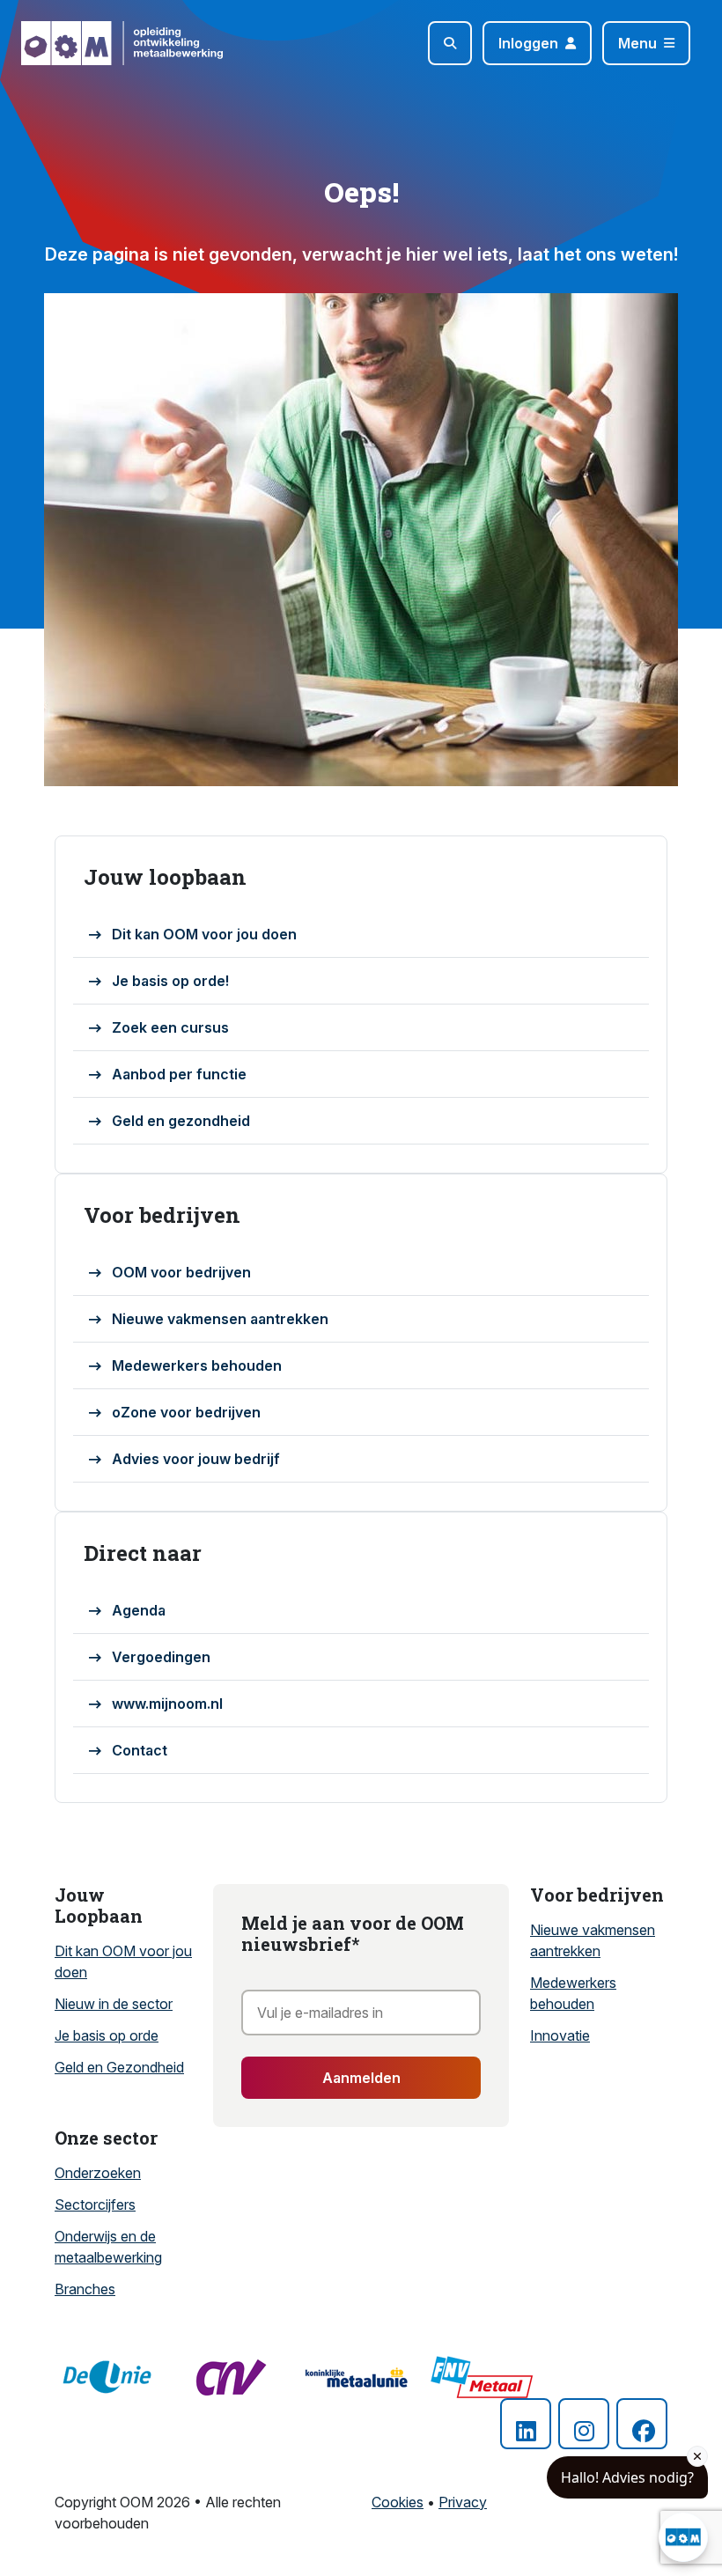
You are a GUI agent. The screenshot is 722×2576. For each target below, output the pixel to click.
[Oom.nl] (72, 43)
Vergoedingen (161, 1657)
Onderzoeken (98, 2173)
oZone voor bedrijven (186, 1412)
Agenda (139, 1610)
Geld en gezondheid (181, 1121)
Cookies (398, 2502)
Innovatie (560, 2035)
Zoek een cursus (170, 1027)
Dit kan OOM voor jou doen (204, 934)
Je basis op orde (107, 2035)
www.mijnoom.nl (167, 1704)
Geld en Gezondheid (119, 2067)
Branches (85, 2289)
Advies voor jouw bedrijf (196, 1459)
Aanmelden (361, 2078)
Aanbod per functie (179, 1074)
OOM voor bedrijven (181, 1272)
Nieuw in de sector (114, 2004)
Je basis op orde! (170, 981)
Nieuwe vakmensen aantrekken (220, 1319)
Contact (140, 1750)
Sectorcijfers (95, 2204)
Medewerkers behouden (197, 1365)
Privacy (463, 2502)
